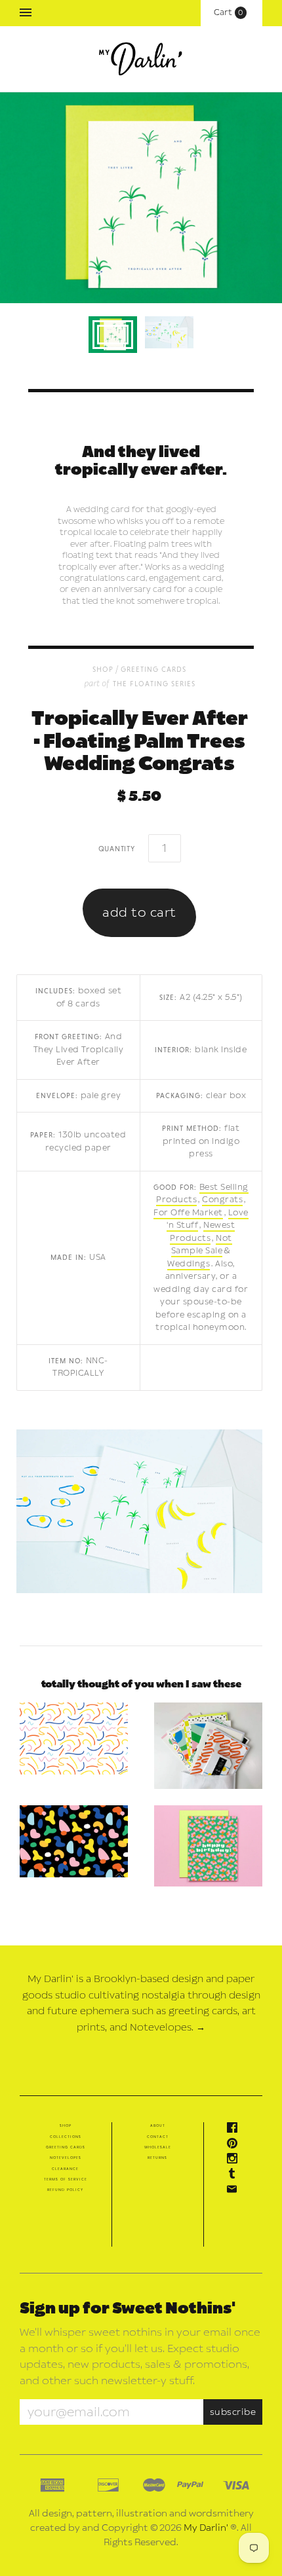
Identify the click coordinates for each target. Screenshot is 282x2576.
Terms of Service (66, 2179)
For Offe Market (188, 1213)
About (158, 2125)
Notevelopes (66, 2158)
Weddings (189, 1264)
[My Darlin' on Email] (235, 2192)
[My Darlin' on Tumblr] (235, 2176)
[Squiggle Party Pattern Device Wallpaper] (74, 1739)
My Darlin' (206, 2528)
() (232, 12)
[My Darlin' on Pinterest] (235, 2146)
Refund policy (65, 2190)
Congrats (222, 1200)
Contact (158, 2137)
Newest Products (202, 1232)
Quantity (117, 848)
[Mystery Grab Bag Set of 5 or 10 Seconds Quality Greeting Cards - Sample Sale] (208, 1746)
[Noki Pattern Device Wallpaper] (74, 1841)
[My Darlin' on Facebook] (235, 2130)
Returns (157, 2158)
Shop (66, 2125)
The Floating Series (154, 683)
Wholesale (158, 2147)
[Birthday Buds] (208, 1846)
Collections (66, 2137)
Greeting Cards (153, 669)
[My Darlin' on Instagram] (235, 2161)
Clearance (65, 2169)
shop (103, 669)
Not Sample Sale (202, 1245)
